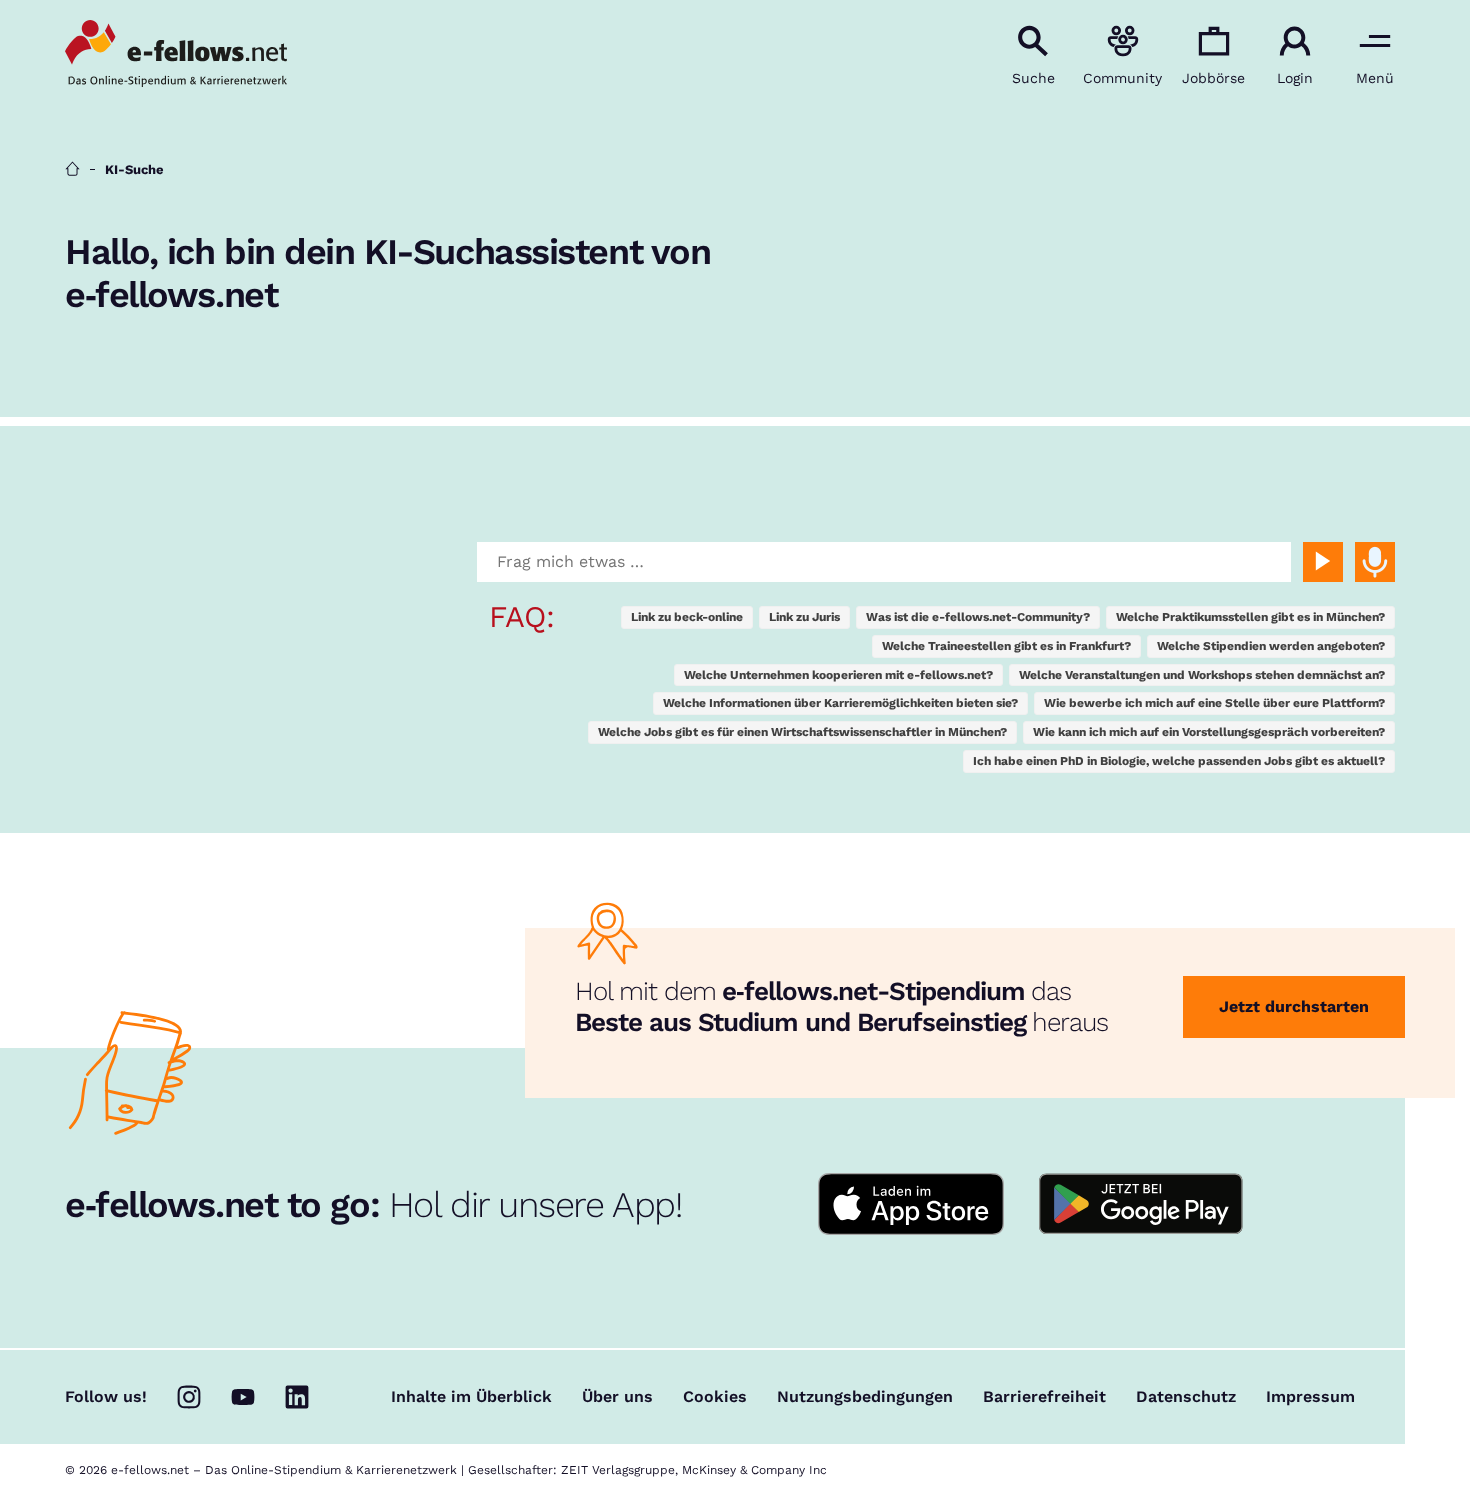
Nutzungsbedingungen (865, 1397)
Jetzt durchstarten (1294, 1006)
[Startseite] (72, 169)
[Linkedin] (297, 1397)
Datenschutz (1186, 1397)
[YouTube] (243, 1397)
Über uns (617, 1397)
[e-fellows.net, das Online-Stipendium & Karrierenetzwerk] (176, 55)
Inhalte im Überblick (471, 1397)
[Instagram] (189, 1397)
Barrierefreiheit (1044, 1397)
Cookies (715, 1397)
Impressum (1310, 1397)
